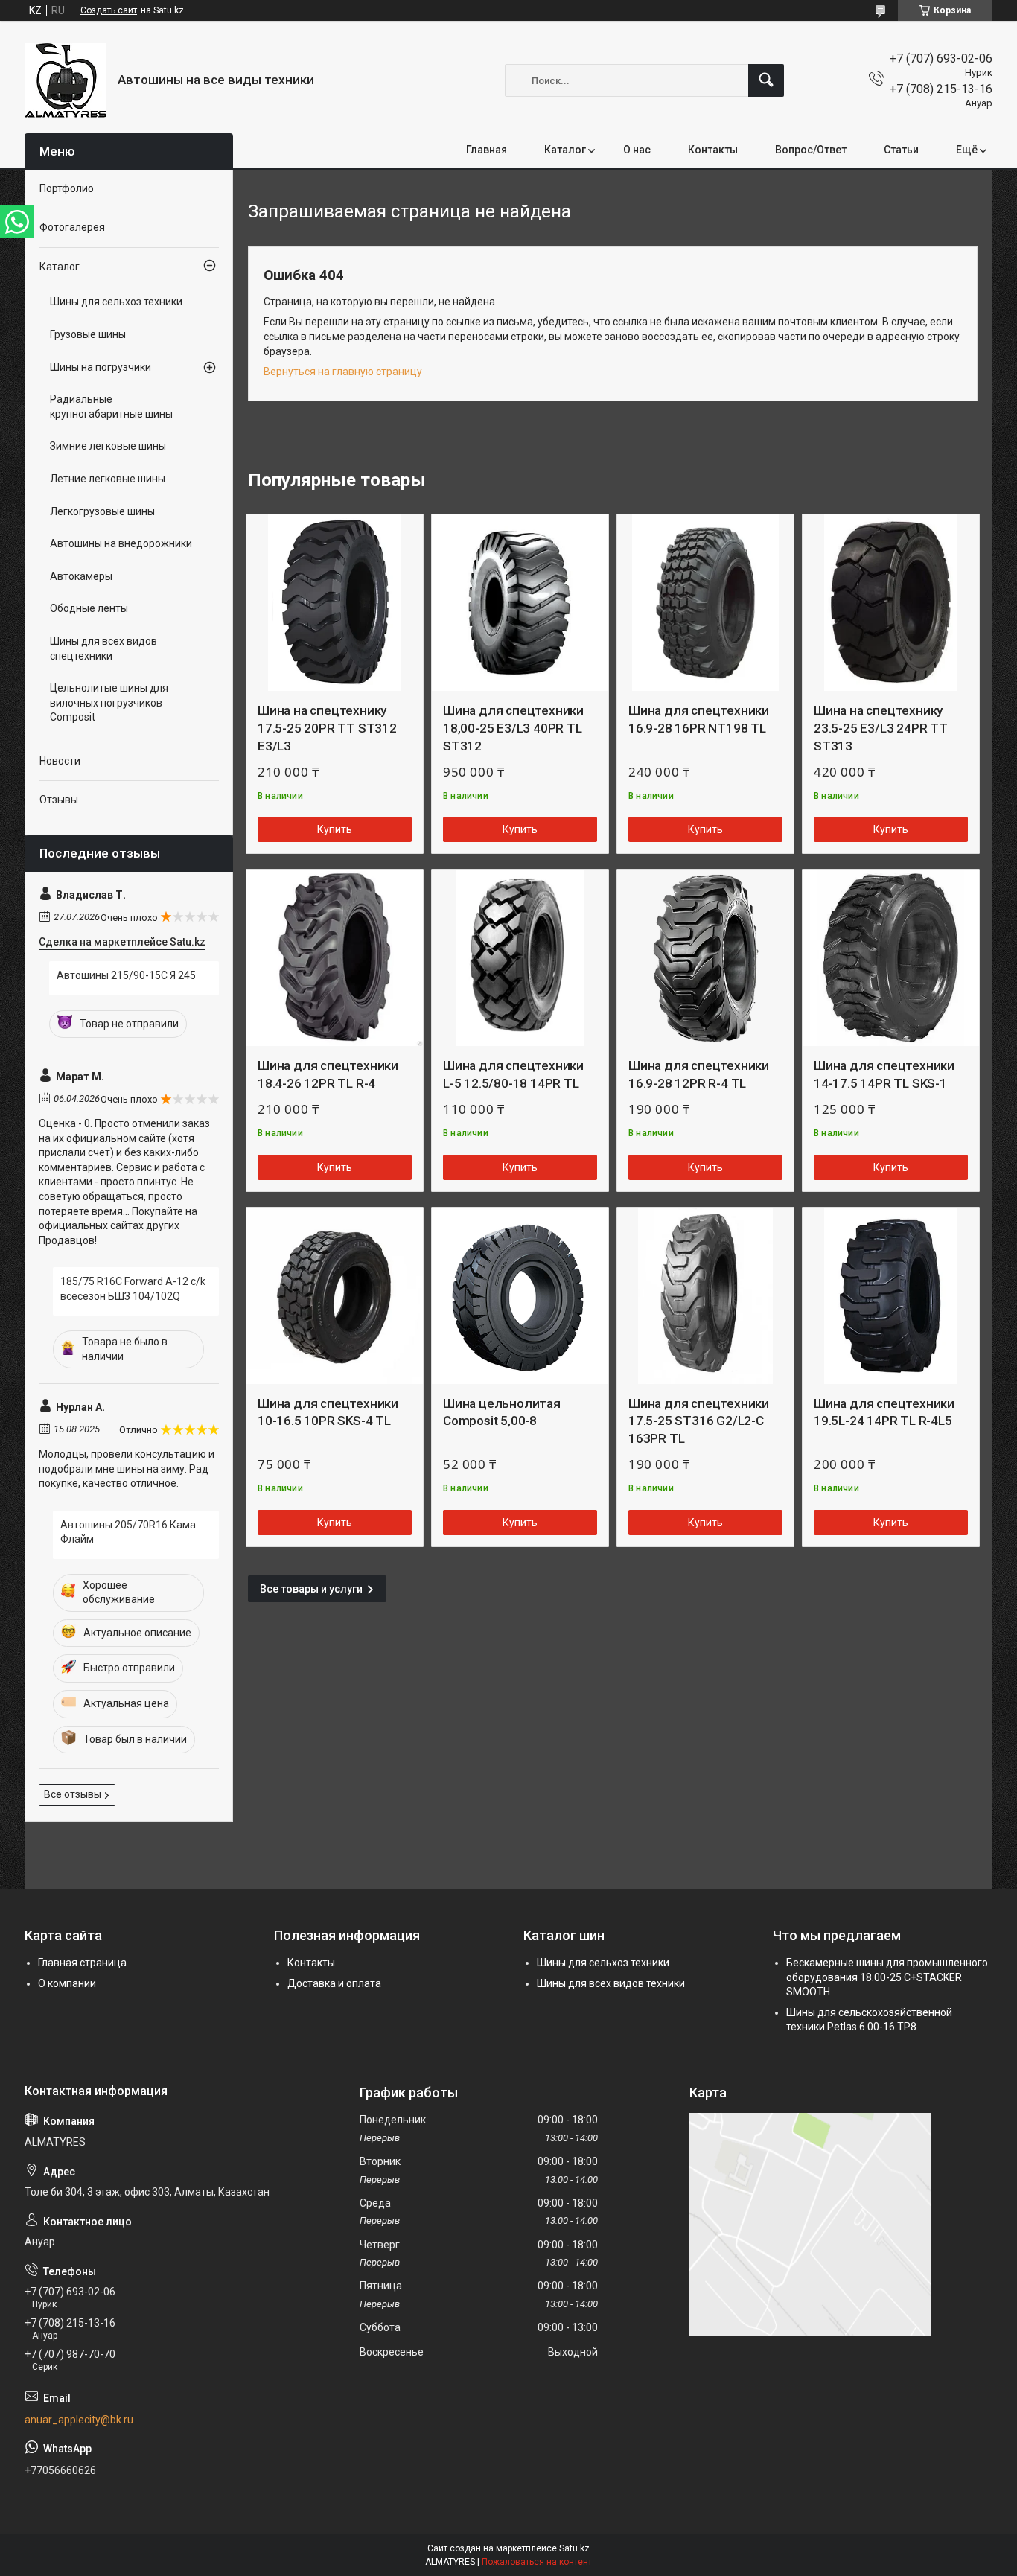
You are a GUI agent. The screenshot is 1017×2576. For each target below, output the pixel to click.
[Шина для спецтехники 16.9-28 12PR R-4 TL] (705, 958)
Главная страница (82, 1963)
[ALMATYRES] (66, 80)
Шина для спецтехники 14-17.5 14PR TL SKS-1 (884, 1074)
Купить (335, 829)
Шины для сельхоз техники (116, 302)
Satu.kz (574, 2548)
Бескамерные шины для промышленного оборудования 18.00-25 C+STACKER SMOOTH (887, 1977)
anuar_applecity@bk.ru (79, 2420)
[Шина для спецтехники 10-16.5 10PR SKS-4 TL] (335, 1296)
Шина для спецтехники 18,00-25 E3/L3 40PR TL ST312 (513, 728)
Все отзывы (73, 1794)
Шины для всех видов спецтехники (103, 648)
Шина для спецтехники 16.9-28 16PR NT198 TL (699, 719)
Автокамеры (81, 576)
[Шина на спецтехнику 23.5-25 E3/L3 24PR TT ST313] (891, 603)
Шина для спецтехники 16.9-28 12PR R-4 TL (699, 1074)
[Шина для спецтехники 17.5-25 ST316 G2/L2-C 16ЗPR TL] (705, 1296)
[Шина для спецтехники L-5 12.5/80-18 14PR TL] (520, 958)
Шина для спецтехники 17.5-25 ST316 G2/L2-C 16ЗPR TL (699, 1421)
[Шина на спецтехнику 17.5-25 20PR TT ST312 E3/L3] (335, 603)
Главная (487, 150)
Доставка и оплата (334, 1983)
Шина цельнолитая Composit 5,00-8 (502, 1412)
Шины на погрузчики (101, 367)
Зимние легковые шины (108, 446)
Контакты (713, 150)
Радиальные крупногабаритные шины (111, 407)
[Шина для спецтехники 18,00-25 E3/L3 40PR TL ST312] (520, 603)
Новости (60, 761)
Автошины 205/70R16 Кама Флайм (128, 1532)
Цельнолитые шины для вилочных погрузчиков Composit (109, 702)
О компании (67, 1983)
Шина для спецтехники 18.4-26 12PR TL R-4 (328, 1074)
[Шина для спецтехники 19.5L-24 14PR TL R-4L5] (891, 1296)
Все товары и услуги (311, 1589)
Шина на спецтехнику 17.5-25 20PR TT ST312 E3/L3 (327, 728)
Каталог (565, 150)
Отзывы (59, 800)
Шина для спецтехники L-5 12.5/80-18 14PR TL (513, 1074)
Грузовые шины (88, 334)
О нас (637, 150)
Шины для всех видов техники (611, 1983)
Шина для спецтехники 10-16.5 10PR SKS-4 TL (328, 1412)
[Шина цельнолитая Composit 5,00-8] (520, 1296)
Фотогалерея (72, 227)
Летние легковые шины (108, 479)
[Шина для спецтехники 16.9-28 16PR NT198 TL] (705, 603)
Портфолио (67, 188)
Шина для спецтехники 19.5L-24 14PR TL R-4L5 (884, 1412)
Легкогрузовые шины (102, 511)
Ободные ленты (89, 608)
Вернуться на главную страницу (343, 372)
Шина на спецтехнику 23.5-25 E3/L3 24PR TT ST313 (881, 728)
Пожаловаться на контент (537, 2562)
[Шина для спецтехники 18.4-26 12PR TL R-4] (335, 958)
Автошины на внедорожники (121, 543)
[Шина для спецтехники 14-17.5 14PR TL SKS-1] (891, 958)
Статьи (901, 150)
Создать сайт (109, 10)
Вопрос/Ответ (811, 150)
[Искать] (766, 80)
